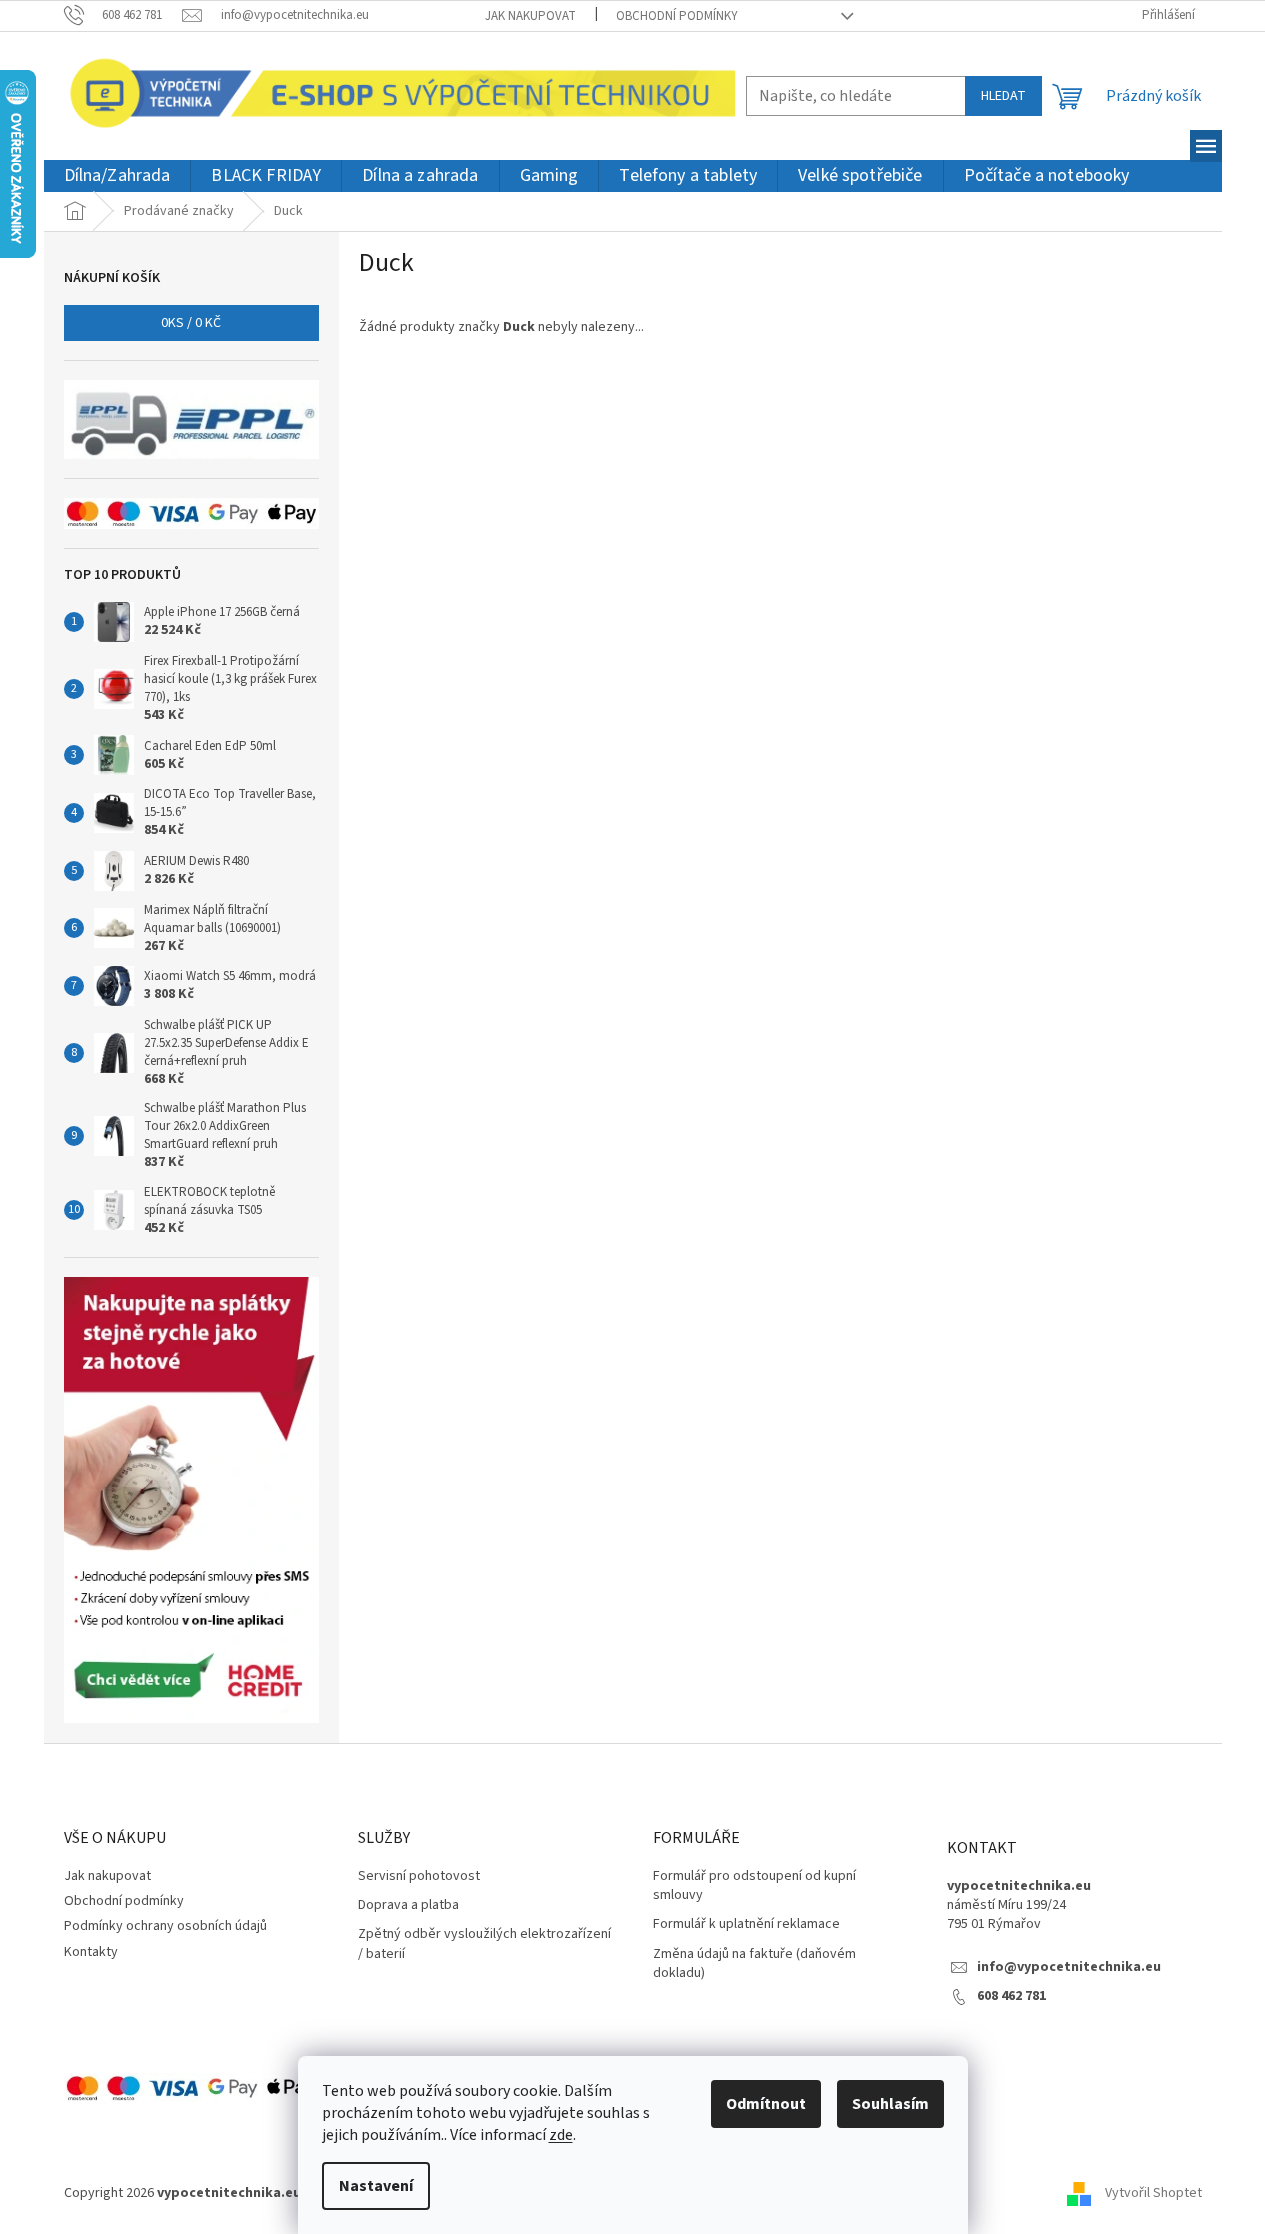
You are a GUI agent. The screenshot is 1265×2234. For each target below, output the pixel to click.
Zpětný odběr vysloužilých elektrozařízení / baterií (484, 1944)
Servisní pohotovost (419, 1876)
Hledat (1003, 96)
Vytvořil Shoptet (1153, 2193)
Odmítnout (766, 2104)
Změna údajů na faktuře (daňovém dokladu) (754, 1964)
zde (561, 2135)
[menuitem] (117, 176)
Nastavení (376, 2186)
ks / (191, 323)
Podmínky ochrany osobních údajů (165, 1926)
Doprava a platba (408, 1905)
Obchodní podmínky (677, 16)
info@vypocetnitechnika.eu (1069, 1967)
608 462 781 (1011, 1996)
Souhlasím (890, 2104)
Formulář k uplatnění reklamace (746, 1924)
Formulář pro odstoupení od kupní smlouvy (754, 1886)
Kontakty (91, 1952)
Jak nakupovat (530, 16)
